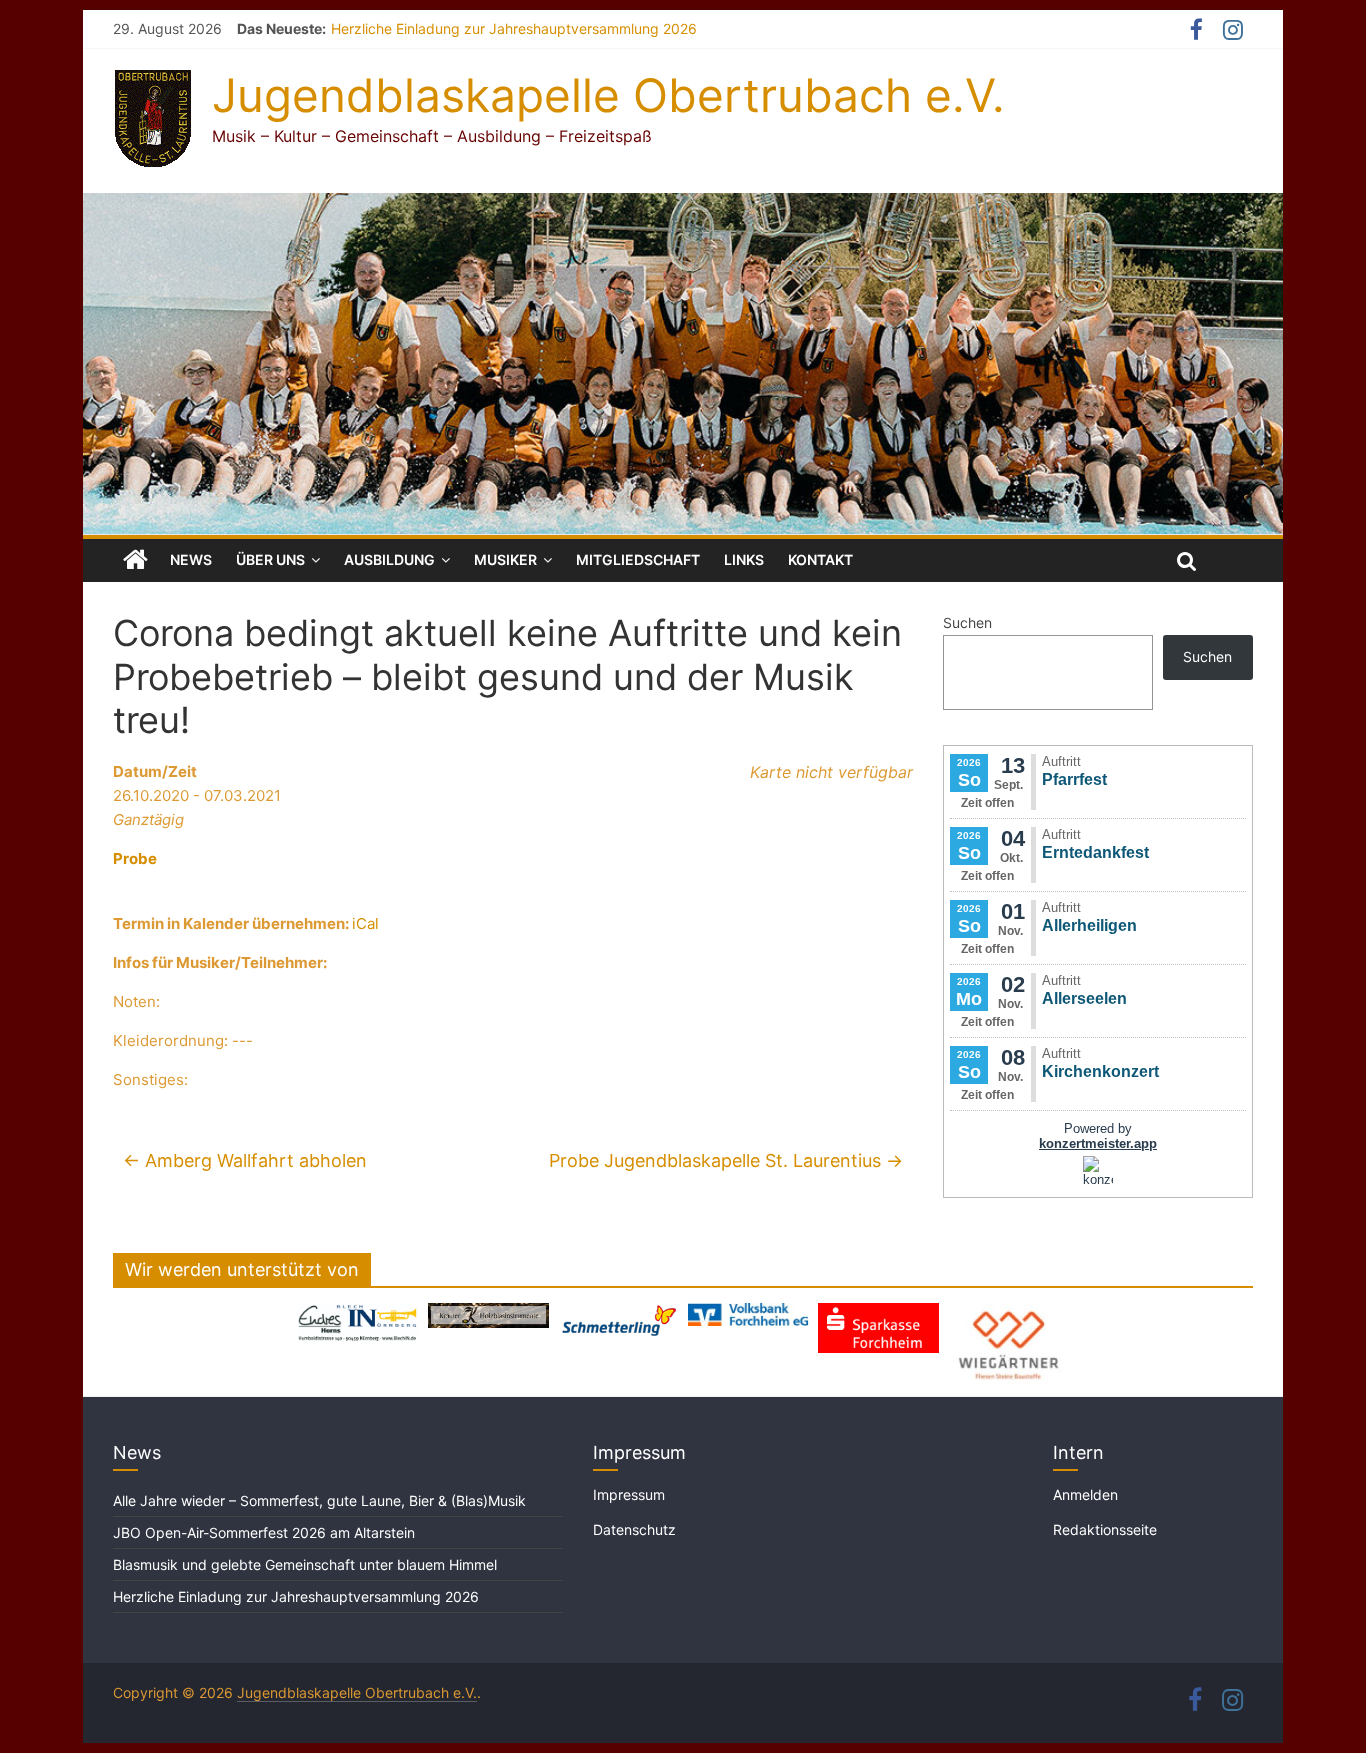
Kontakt (820, 559)
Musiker (505, 559)
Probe (135, 858)
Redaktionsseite (1105, 1529)
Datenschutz (634, 1529)
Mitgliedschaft (638, 559)
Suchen (967, 622)
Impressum (629, 1494)
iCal (365, 923)
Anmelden (1085, 1494)
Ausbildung (389, 559)
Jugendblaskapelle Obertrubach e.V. (608, 95)
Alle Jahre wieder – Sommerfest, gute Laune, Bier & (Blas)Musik (321, 1500)
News (191, 559)
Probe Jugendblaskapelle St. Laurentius (726, 1160)
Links (744, 559)
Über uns (270, 559)
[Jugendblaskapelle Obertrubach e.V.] (683, 205)
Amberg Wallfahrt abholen (245, 1160)
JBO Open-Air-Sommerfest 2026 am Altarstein (264, 1532)
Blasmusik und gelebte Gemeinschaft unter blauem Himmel (305, 1564)
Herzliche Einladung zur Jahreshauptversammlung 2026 (514, 28)
